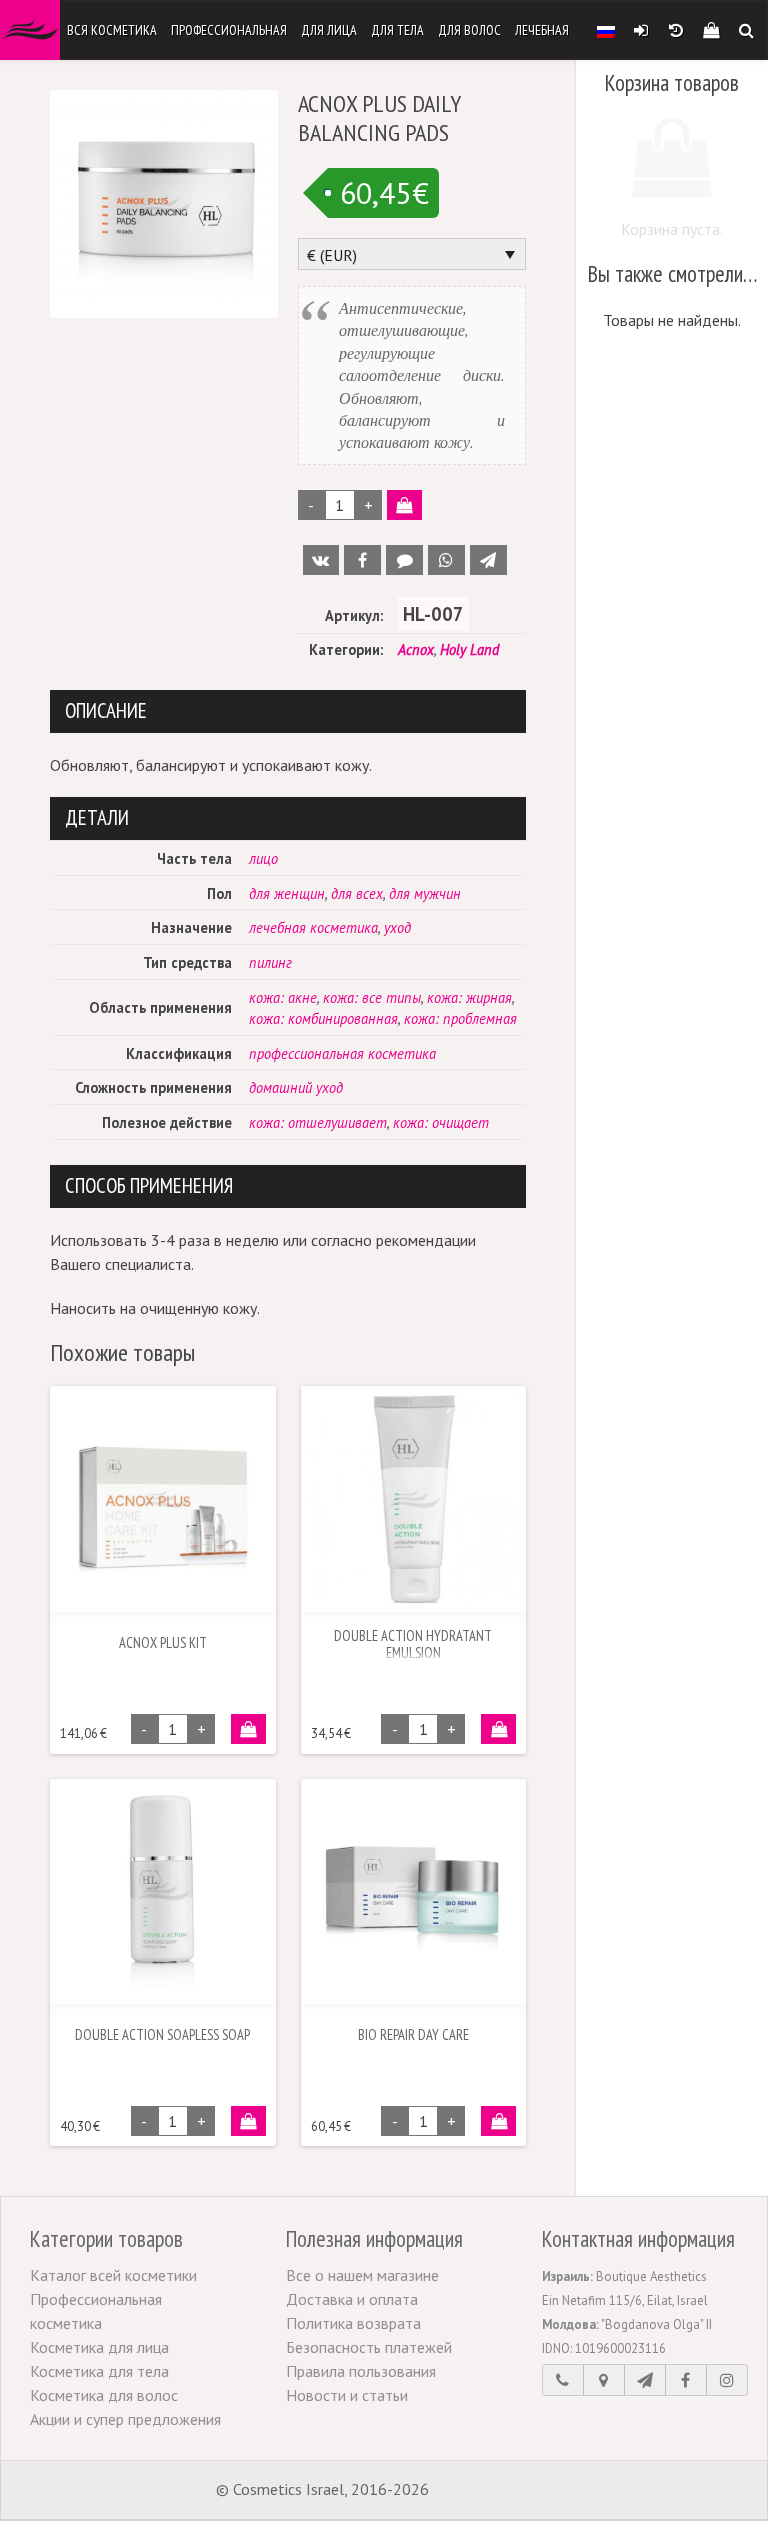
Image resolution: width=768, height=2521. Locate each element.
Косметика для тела (99, 2371)
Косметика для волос (104, 2395)
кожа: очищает (441, 1122)
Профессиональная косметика (96, 2311)
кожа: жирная (469, 997)
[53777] (498, 1729)
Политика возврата (353, 2323)
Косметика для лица (99, 2347)
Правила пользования (361, 2371)
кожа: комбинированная (323, 1018)
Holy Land (469, 649)
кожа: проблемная (460, 1018)
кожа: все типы (372, 997)
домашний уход (296, 1087)
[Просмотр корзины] (710, 30)
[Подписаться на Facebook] (686, 2380)
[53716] (248, 1729)
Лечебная (542, 30)
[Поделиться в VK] (321, 560)
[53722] (498, 2121)
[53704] (404, 505)
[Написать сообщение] (645, 2380)
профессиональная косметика (342, 1053)
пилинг (270, 962)
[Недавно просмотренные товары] (675, 30)
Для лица (329, 30)
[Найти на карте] (604, 2380)
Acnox (416, 649)
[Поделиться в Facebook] (362, 560)
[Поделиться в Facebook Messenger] (404, 560)
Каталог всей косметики (113, 2275)
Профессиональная (229, 30)
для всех (357, 893)
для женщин (287, 893)
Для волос (469, 30)
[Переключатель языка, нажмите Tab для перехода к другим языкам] (606, 30)
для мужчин (425, 893)
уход (397, 927)
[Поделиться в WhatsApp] (446, 560)
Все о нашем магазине (362, 2275)
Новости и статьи (347, 2395)
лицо (263, 858)
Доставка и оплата (352, 2299)
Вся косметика (112, 30)
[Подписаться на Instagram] (727, 2380)
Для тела (397, 30)
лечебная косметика (313, 927)
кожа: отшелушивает (318, 1122)
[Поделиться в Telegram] (488, 560)
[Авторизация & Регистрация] (640, 30)
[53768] (248, 2121)
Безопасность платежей (369, 2347)
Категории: (346, 649)
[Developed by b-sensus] (493, 2491)
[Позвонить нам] (563, 2380)
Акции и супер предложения (125, 2419)
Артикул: (354, 615)
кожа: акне (283, 997)
